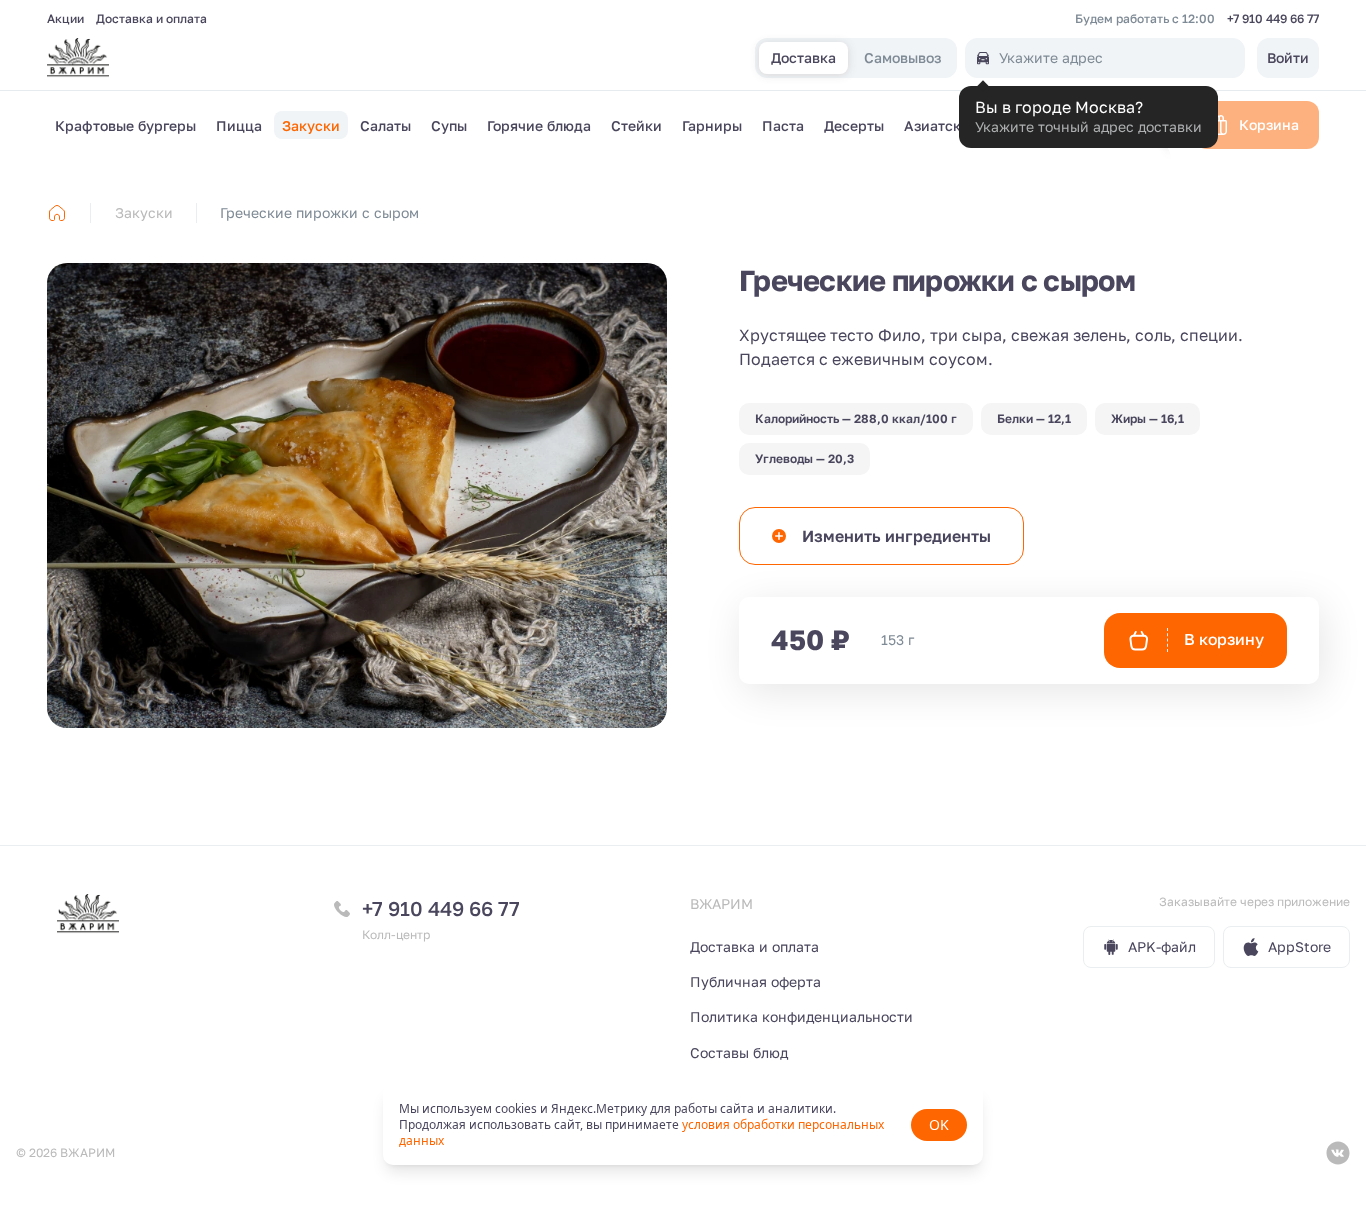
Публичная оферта (755, 981)
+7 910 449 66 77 (1273, 19)
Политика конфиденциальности (801, 1016)
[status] (683, 1125)
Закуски (144, 212)
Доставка (803, 58)
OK (939, 1124)
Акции (65, 19)
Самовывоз (902, 58)
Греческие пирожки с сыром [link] (319, 212)
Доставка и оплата (151, 19)
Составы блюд (739, 1052)
